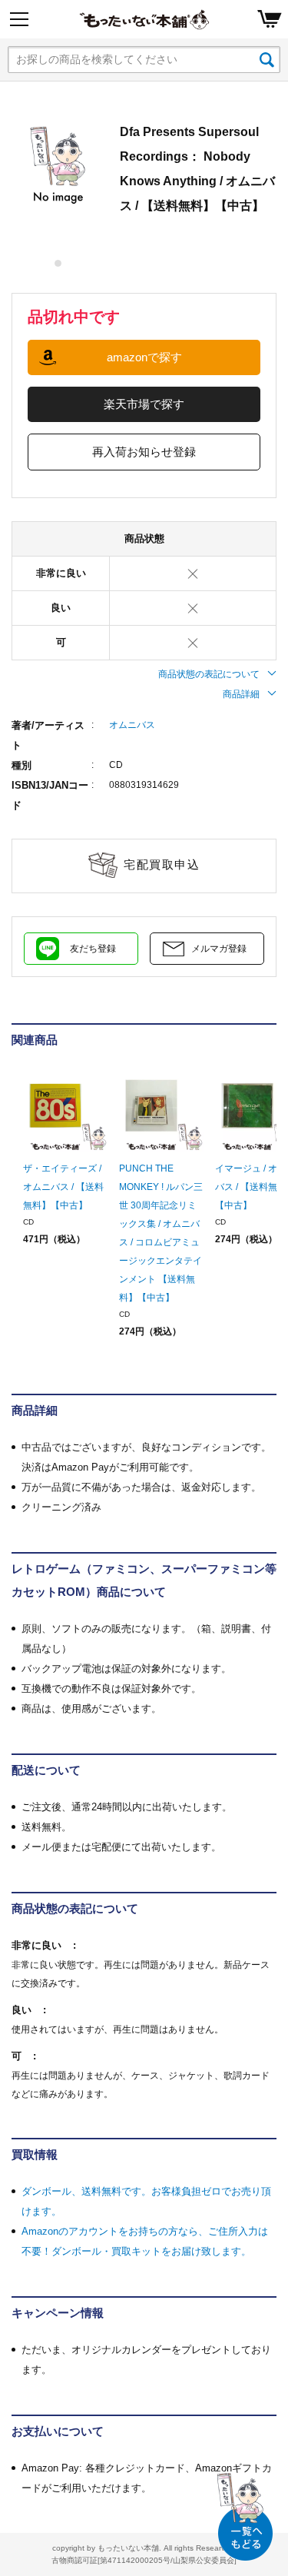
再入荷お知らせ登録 (144, 452)
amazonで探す (144, 357)
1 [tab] (59, 263)
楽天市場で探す (144, 404)
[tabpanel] (58, 166)
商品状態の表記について (209, 674)
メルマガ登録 (219, 949)
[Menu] (19, 19)
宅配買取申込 (162, 864)
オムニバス (132, 725)
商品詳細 (241, 694)
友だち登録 (93, 949)
